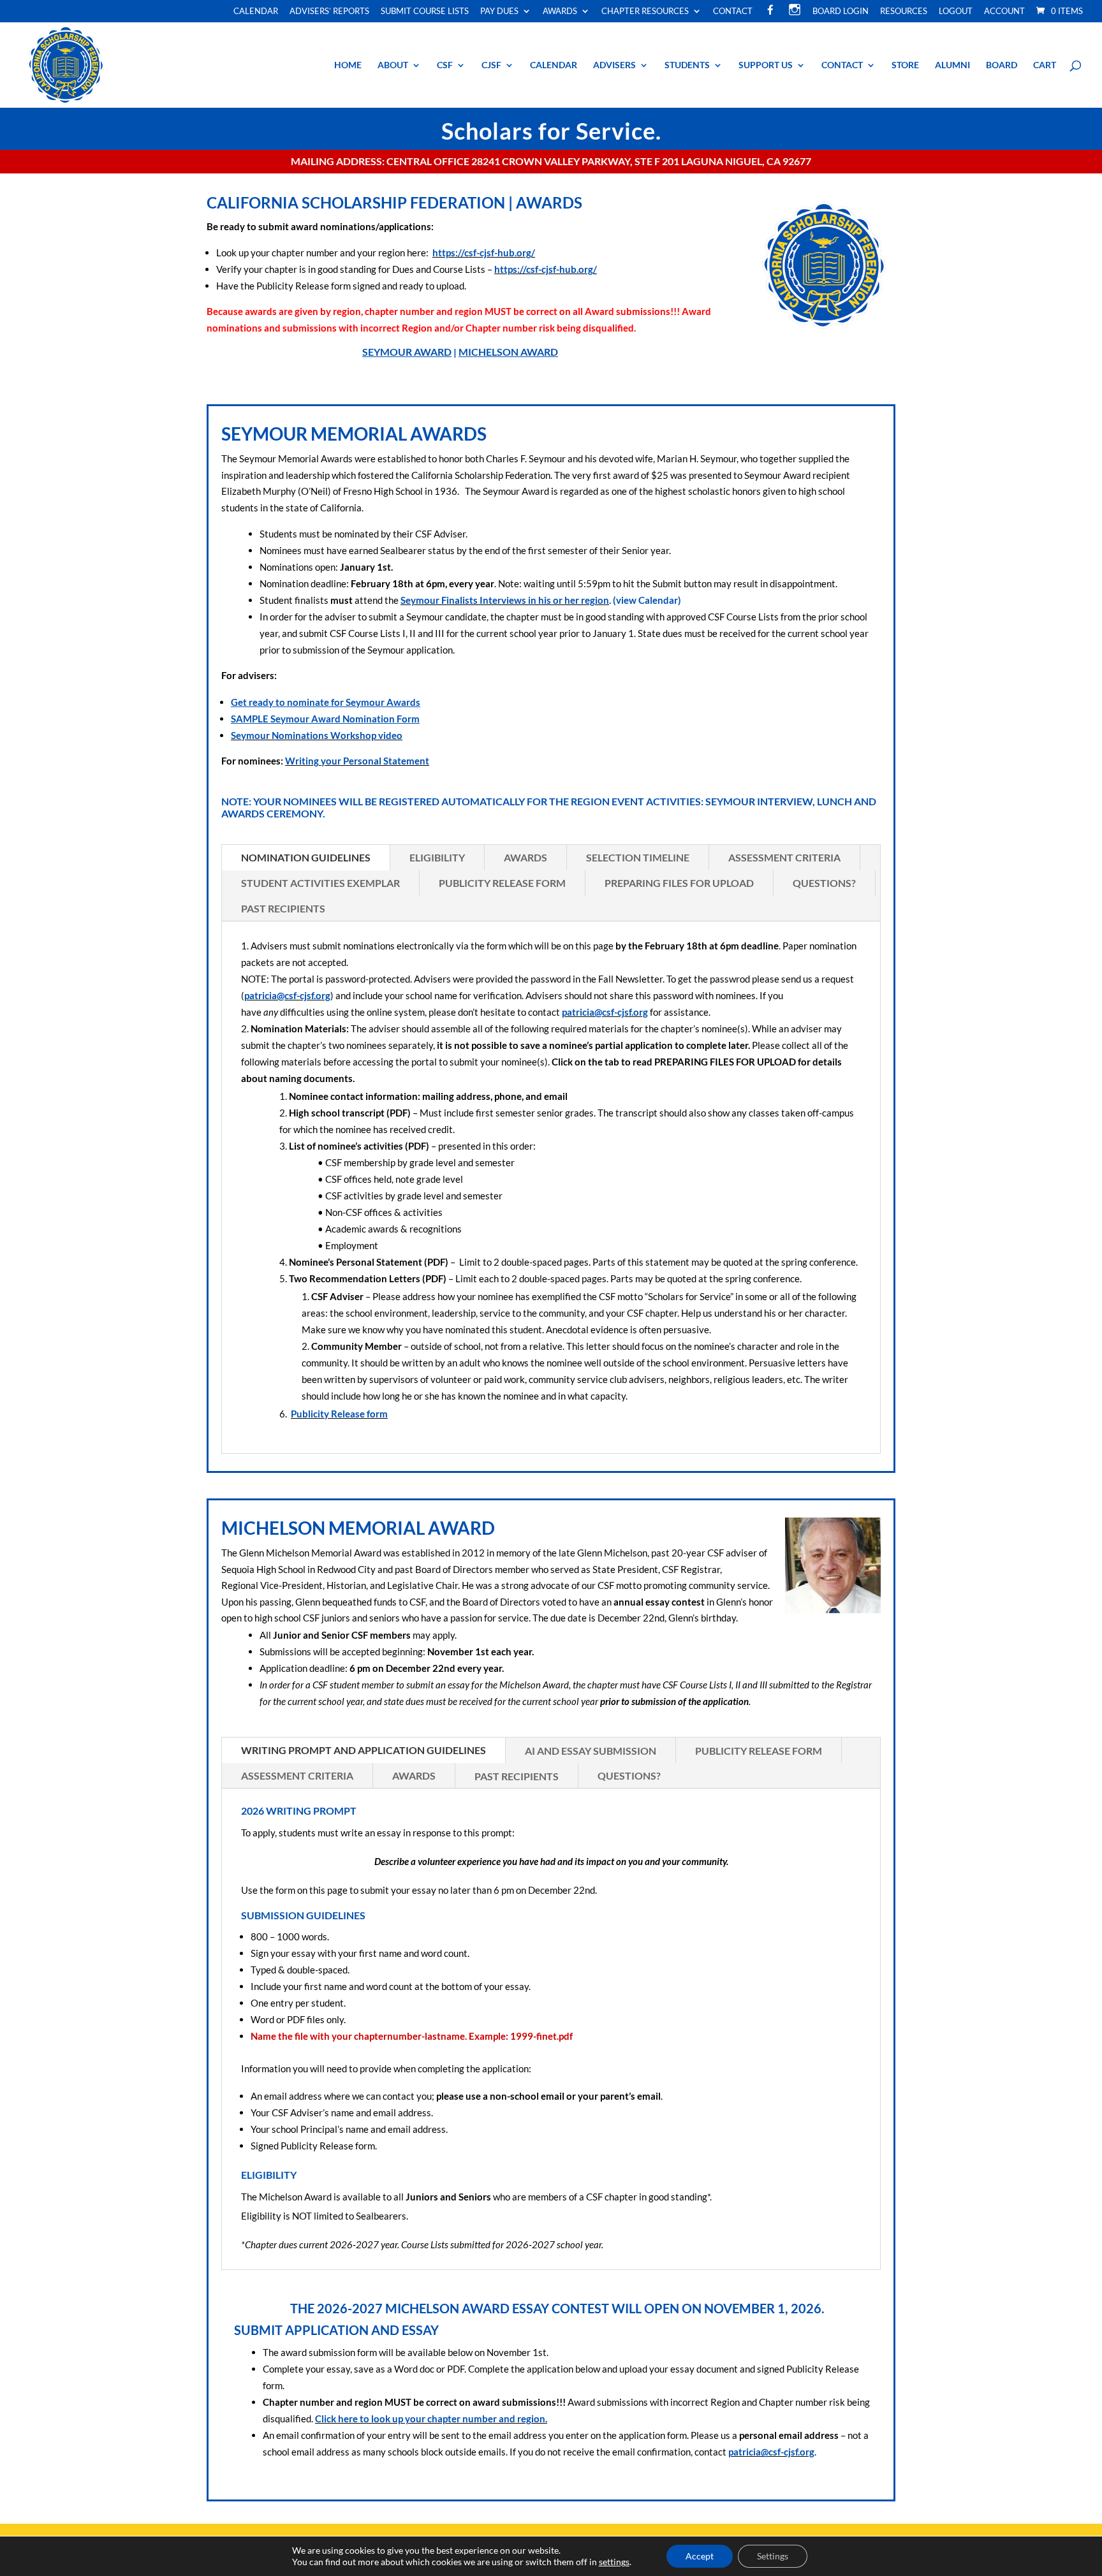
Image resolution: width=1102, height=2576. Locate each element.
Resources (904, 11)
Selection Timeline (638, 857)
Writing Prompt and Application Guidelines (364, 1750)
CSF (445, 65)
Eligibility (437, 857)
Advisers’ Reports (329, 11)
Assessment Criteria (784, 857)
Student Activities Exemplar (320, 883)
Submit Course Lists (425, 11)
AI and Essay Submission (591, 1751)
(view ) (647, 600)
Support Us (766, 65)
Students (687, 65)
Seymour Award (407, 352)
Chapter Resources (645, 11)
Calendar (256, 11)
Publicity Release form (339, 1414)
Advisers (614, 65)
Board (1002, 65)
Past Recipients (283, 908)
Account (1004, 11)
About (393, 65)
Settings (773, 2556)
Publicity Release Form (502, 883)
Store (905, 65)
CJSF (491, 65)
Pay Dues (499, 11)
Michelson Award (508, 352)
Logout (956, 11)
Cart (1045, 65)
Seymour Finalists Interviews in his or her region (505, 600)
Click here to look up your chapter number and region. (431, 2419)
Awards (560, 11)
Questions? (824, 883)
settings (614, 2562)
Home (348, 65)
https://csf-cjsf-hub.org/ (484, 252)
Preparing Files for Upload (679, 883)
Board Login (841, 11)
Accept (700, 2556)
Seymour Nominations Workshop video (317, 735)
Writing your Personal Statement (357, 761)
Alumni (952, 65)
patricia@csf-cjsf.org (287, 995)
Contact (733, 11)
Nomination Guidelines (306, 857)
